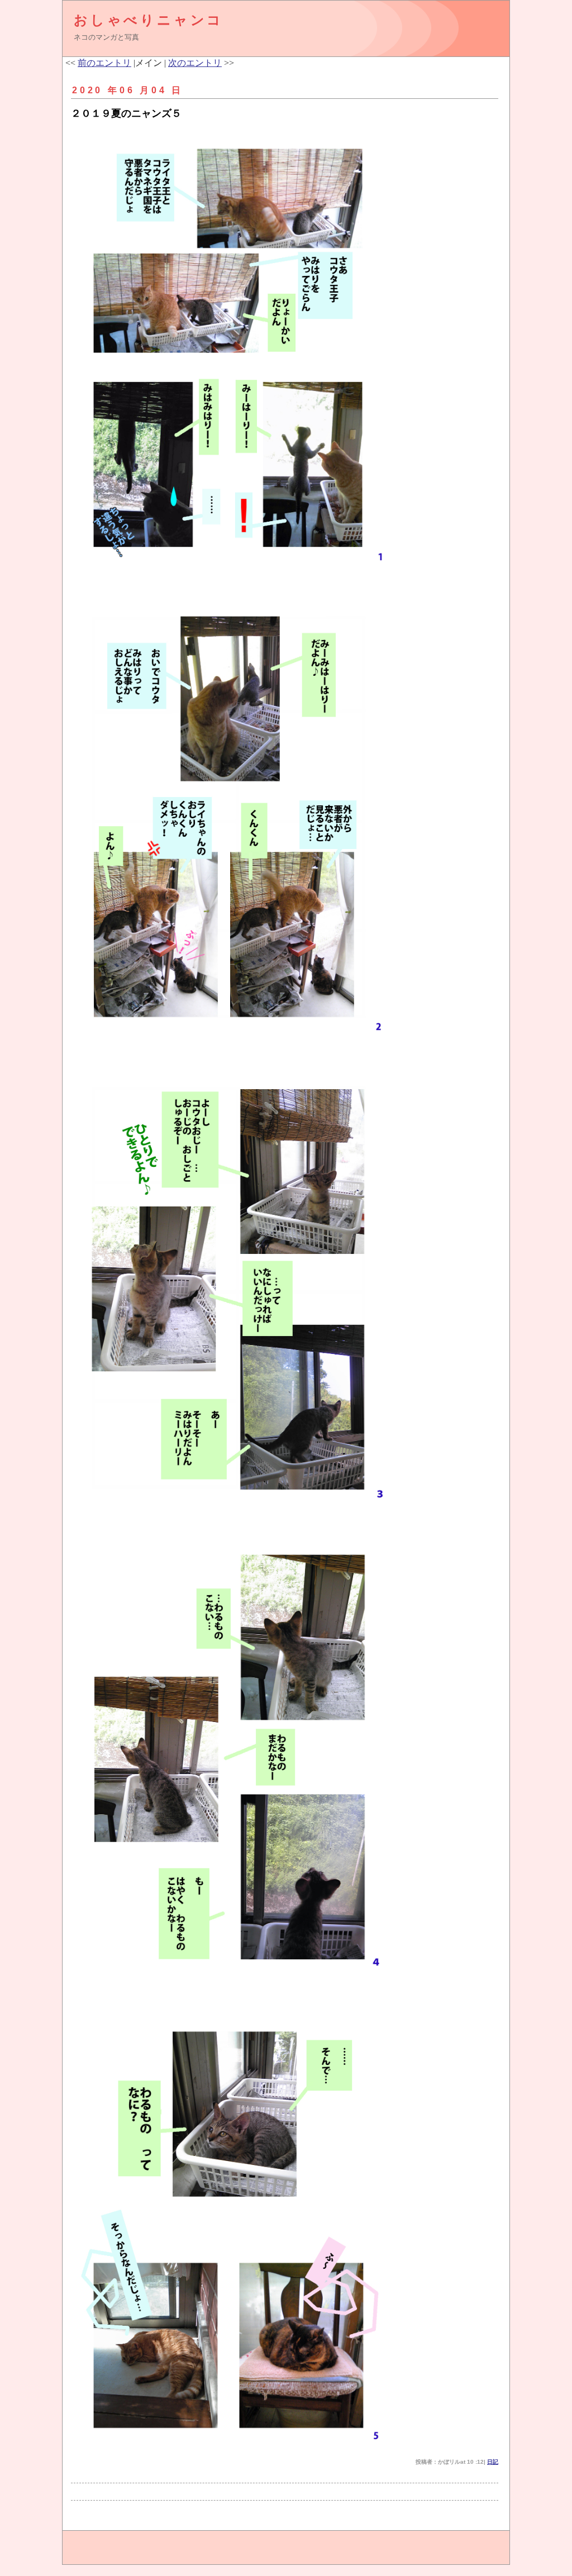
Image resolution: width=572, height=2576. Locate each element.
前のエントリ (104, 63)
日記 (493, 2462)
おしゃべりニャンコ (149, 20)
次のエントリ (195, 63)
